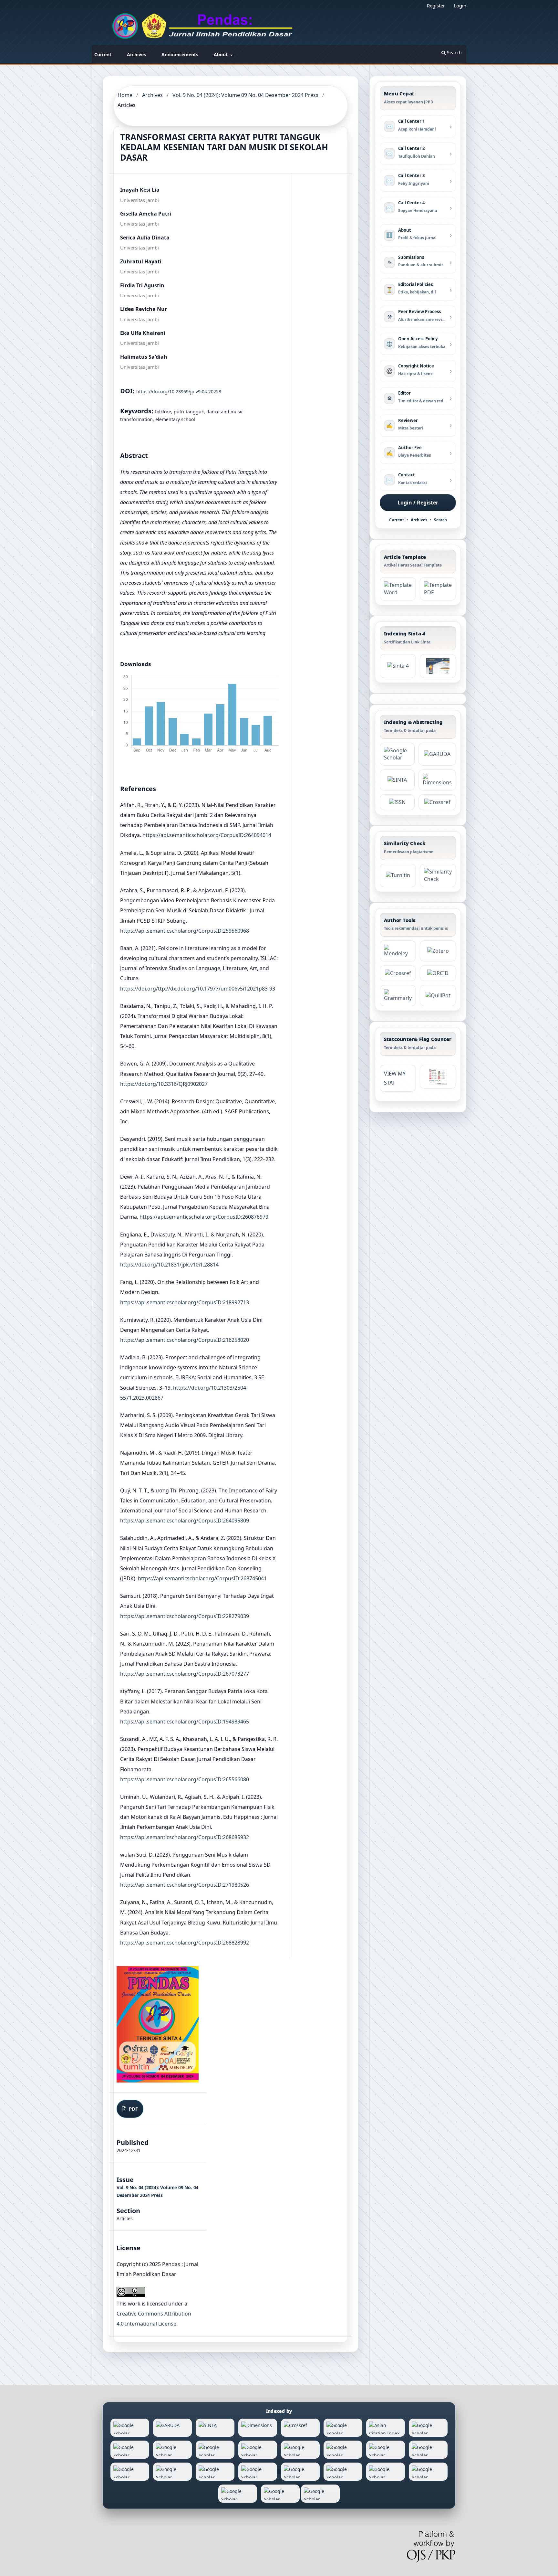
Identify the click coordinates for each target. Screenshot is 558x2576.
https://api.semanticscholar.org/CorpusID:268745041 (202, 1578)
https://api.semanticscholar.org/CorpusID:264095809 (185, 1521)
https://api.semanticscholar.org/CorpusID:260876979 (204, 1217)
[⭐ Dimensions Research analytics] (437, 780)
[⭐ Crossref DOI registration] (437, 802)
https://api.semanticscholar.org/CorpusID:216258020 (185, 1340)
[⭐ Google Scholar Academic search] (397, 754)
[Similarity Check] (438, 875)
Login (460, 5)
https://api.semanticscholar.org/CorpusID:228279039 (185, 1616)
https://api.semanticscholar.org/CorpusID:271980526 (185, 1885)
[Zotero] (438, 951)
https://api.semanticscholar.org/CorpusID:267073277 (185, 1674)
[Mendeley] (398, 951)
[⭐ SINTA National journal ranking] (397, 780)
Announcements (180, 54)
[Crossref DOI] (398, 973)
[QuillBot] (438, 996)
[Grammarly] (398, 996)
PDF (133, 2109)
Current (103, 54)
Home (125, 95)
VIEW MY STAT (395, 1078)
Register (436, 5)
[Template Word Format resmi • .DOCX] (398, 589)
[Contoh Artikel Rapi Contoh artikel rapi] (438, 589)
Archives (136, 54)
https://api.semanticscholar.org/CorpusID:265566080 (185, 1779)
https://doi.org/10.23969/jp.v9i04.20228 (179, 392)
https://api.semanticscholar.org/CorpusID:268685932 (185, 1837)
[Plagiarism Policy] (398, 666)
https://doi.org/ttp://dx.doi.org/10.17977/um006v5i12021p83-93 (198, 989)
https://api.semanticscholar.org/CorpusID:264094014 (207, 835)
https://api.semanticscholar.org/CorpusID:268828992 (185, 1943)
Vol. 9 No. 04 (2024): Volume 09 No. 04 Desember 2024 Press (245, 95)
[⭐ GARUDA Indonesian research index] (437, 754)
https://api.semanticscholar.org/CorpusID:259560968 (185, 931)
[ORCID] (438, 973)
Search (454, 53)
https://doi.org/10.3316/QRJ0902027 (164, 1084)
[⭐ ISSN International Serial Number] (397, 802)
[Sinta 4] (438, 666)
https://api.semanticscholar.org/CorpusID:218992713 (185, 1302)
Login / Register (418, 503)
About (221, 54)
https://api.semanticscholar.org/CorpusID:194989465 (185, 1722)
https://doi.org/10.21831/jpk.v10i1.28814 (169, 1265)
